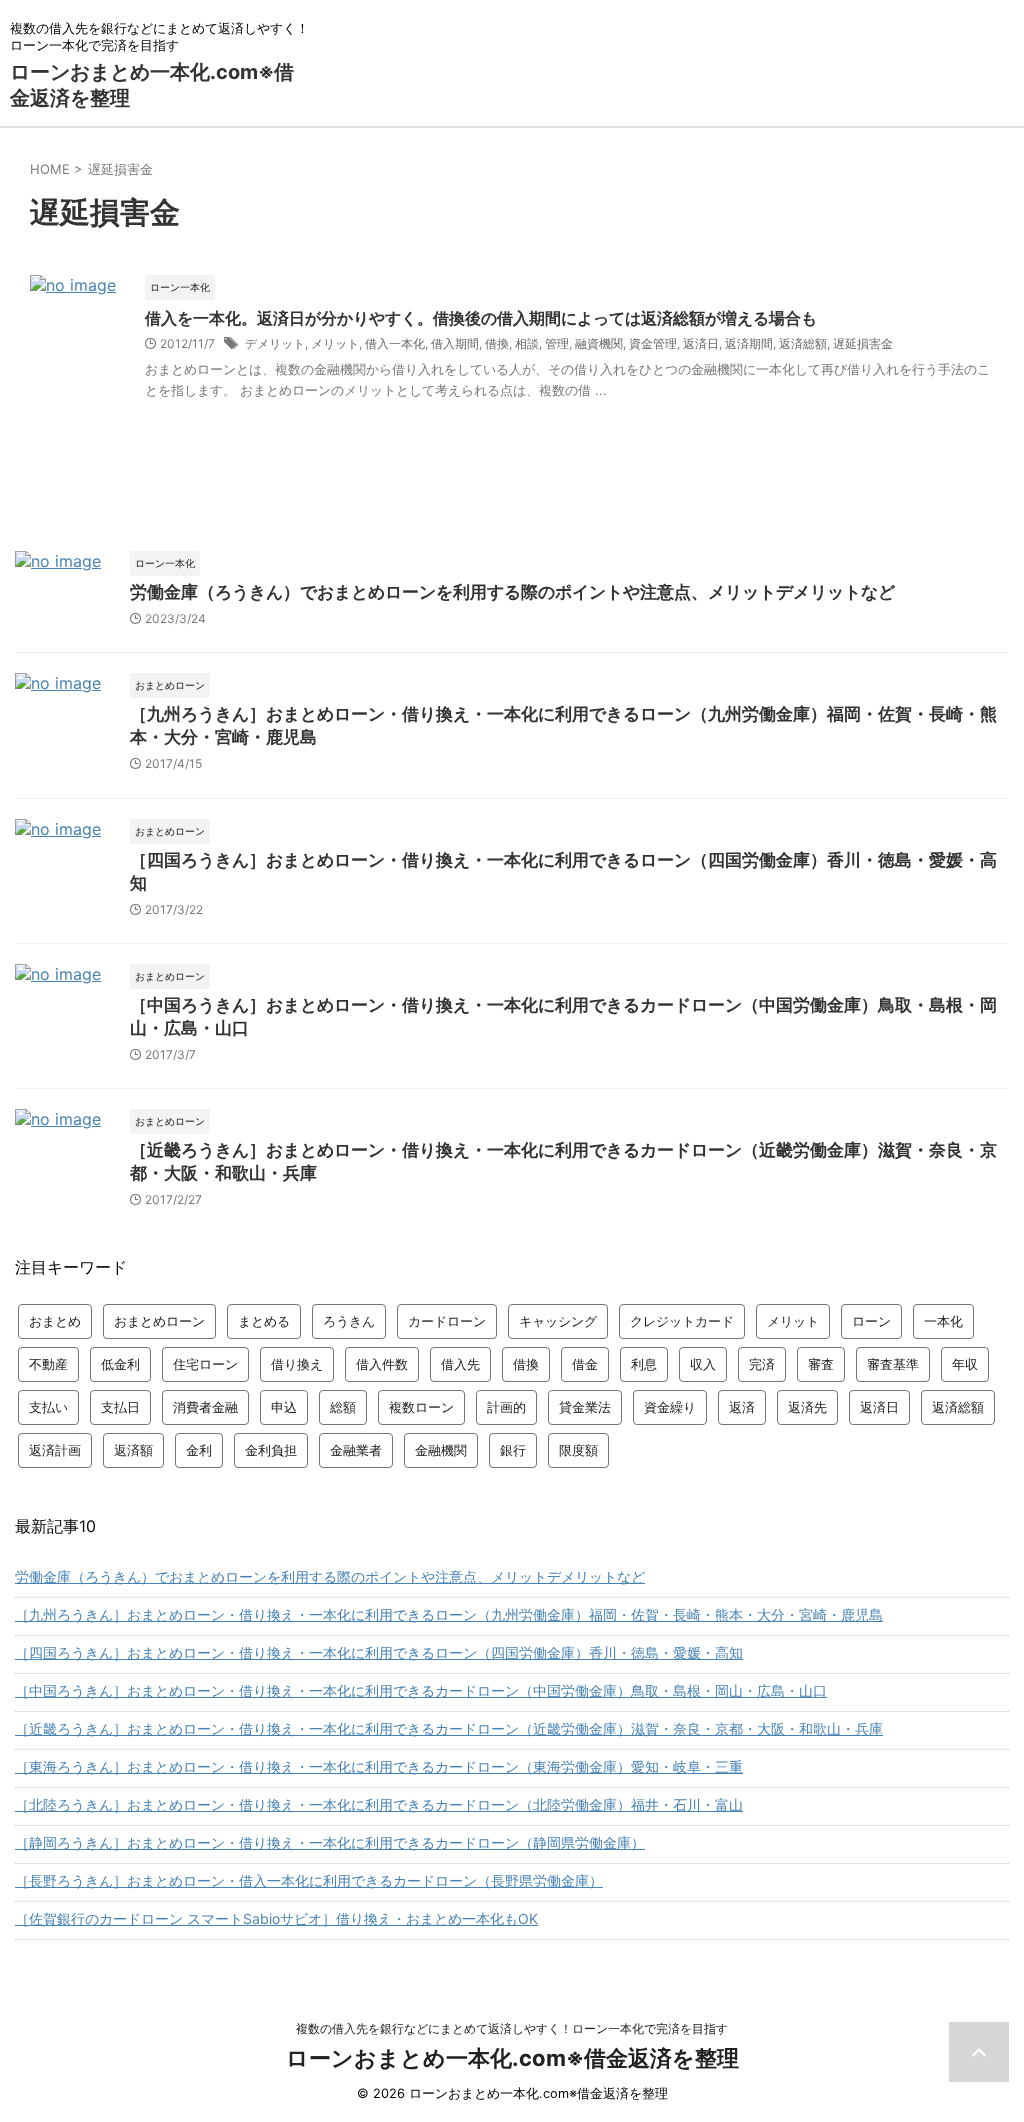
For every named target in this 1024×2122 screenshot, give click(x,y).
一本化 (943, 1321)
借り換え (297, 1364)
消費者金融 (205, 1407)
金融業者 (356, 1450)
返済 (742, 1407)
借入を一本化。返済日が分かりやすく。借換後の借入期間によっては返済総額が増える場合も (481, 318)
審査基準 (893, 1364)
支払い (48, 1407)
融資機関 (599, 343)
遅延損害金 (863, 343)
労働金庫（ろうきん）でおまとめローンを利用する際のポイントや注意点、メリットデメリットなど (512, 592)
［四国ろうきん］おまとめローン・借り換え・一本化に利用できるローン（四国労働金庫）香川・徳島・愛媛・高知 (379, 1652)
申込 (284, 1407)
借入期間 (455, 343)
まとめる (264, 1321)
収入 (703, 1364)
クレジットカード (682, 1321)
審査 (821, 1364)
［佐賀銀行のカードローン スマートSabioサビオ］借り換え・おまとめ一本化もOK (276, 1918)
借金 (585, 1364)
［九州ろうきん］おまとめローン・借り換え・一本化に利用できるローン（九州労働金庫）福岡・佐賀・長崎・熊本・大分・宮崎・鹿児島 (449, 1614)
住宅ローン (205, 1364)
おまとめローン (159, 1321)
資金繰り (670, 1407)
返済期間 (749, 343)
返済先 (807, 1407)
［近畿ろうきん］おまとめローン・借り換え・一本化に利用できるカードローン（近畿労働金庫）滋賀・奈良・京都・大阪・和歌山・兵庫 (449, 1728)
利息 (644, 1364)
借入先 (460, 1364)
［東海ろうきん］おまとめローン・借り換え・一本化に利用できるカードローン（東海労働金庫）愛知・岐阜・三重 (379, 1766)
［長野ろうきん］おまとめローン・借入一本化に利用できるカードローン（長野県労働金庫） (309, 1880)
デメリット (275, 343)
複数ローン (421, 1407)
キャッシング (558, 1321)
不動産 (48, 1364)
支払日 (120, 1407)
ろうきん (349, 1321)
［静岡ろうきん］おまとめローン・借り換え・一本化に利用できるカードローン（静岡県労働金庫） (330, 1842)
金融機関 (441, 1450)
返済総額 (803, 343)
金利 (199, 1450)
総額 (343, 1407)
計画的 (506, 1407)
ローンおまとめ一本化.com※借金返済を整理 (512, 2058)
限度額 (578, 1450)
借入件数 (382, 1364)
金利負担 (271, 1450)
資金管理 (653, 343)
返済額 (133, 1450)
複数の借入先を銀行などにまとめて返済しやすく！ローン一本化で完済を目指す (512, 2028)
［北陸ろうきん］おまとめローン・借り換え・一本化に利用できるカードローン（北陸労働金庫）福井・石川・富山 (379, 1804)
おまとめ (55, 1321)
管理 (557, 343)
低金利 (120, 1364)
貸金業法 (585, 1407)
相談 (527, 343)
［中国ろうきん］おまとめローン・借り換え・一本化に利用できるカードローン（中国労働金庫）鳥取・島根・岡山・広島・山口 (421, 1690)
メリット (335, 343)
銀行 (513, 1450)
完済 (762, 1364)
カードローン (447, 1321)
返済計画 (55, 1450)
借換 (497, 343)
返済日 (701, 343)
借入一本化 (395, 343)
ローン (871, 1321)
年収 (965, 1364)
